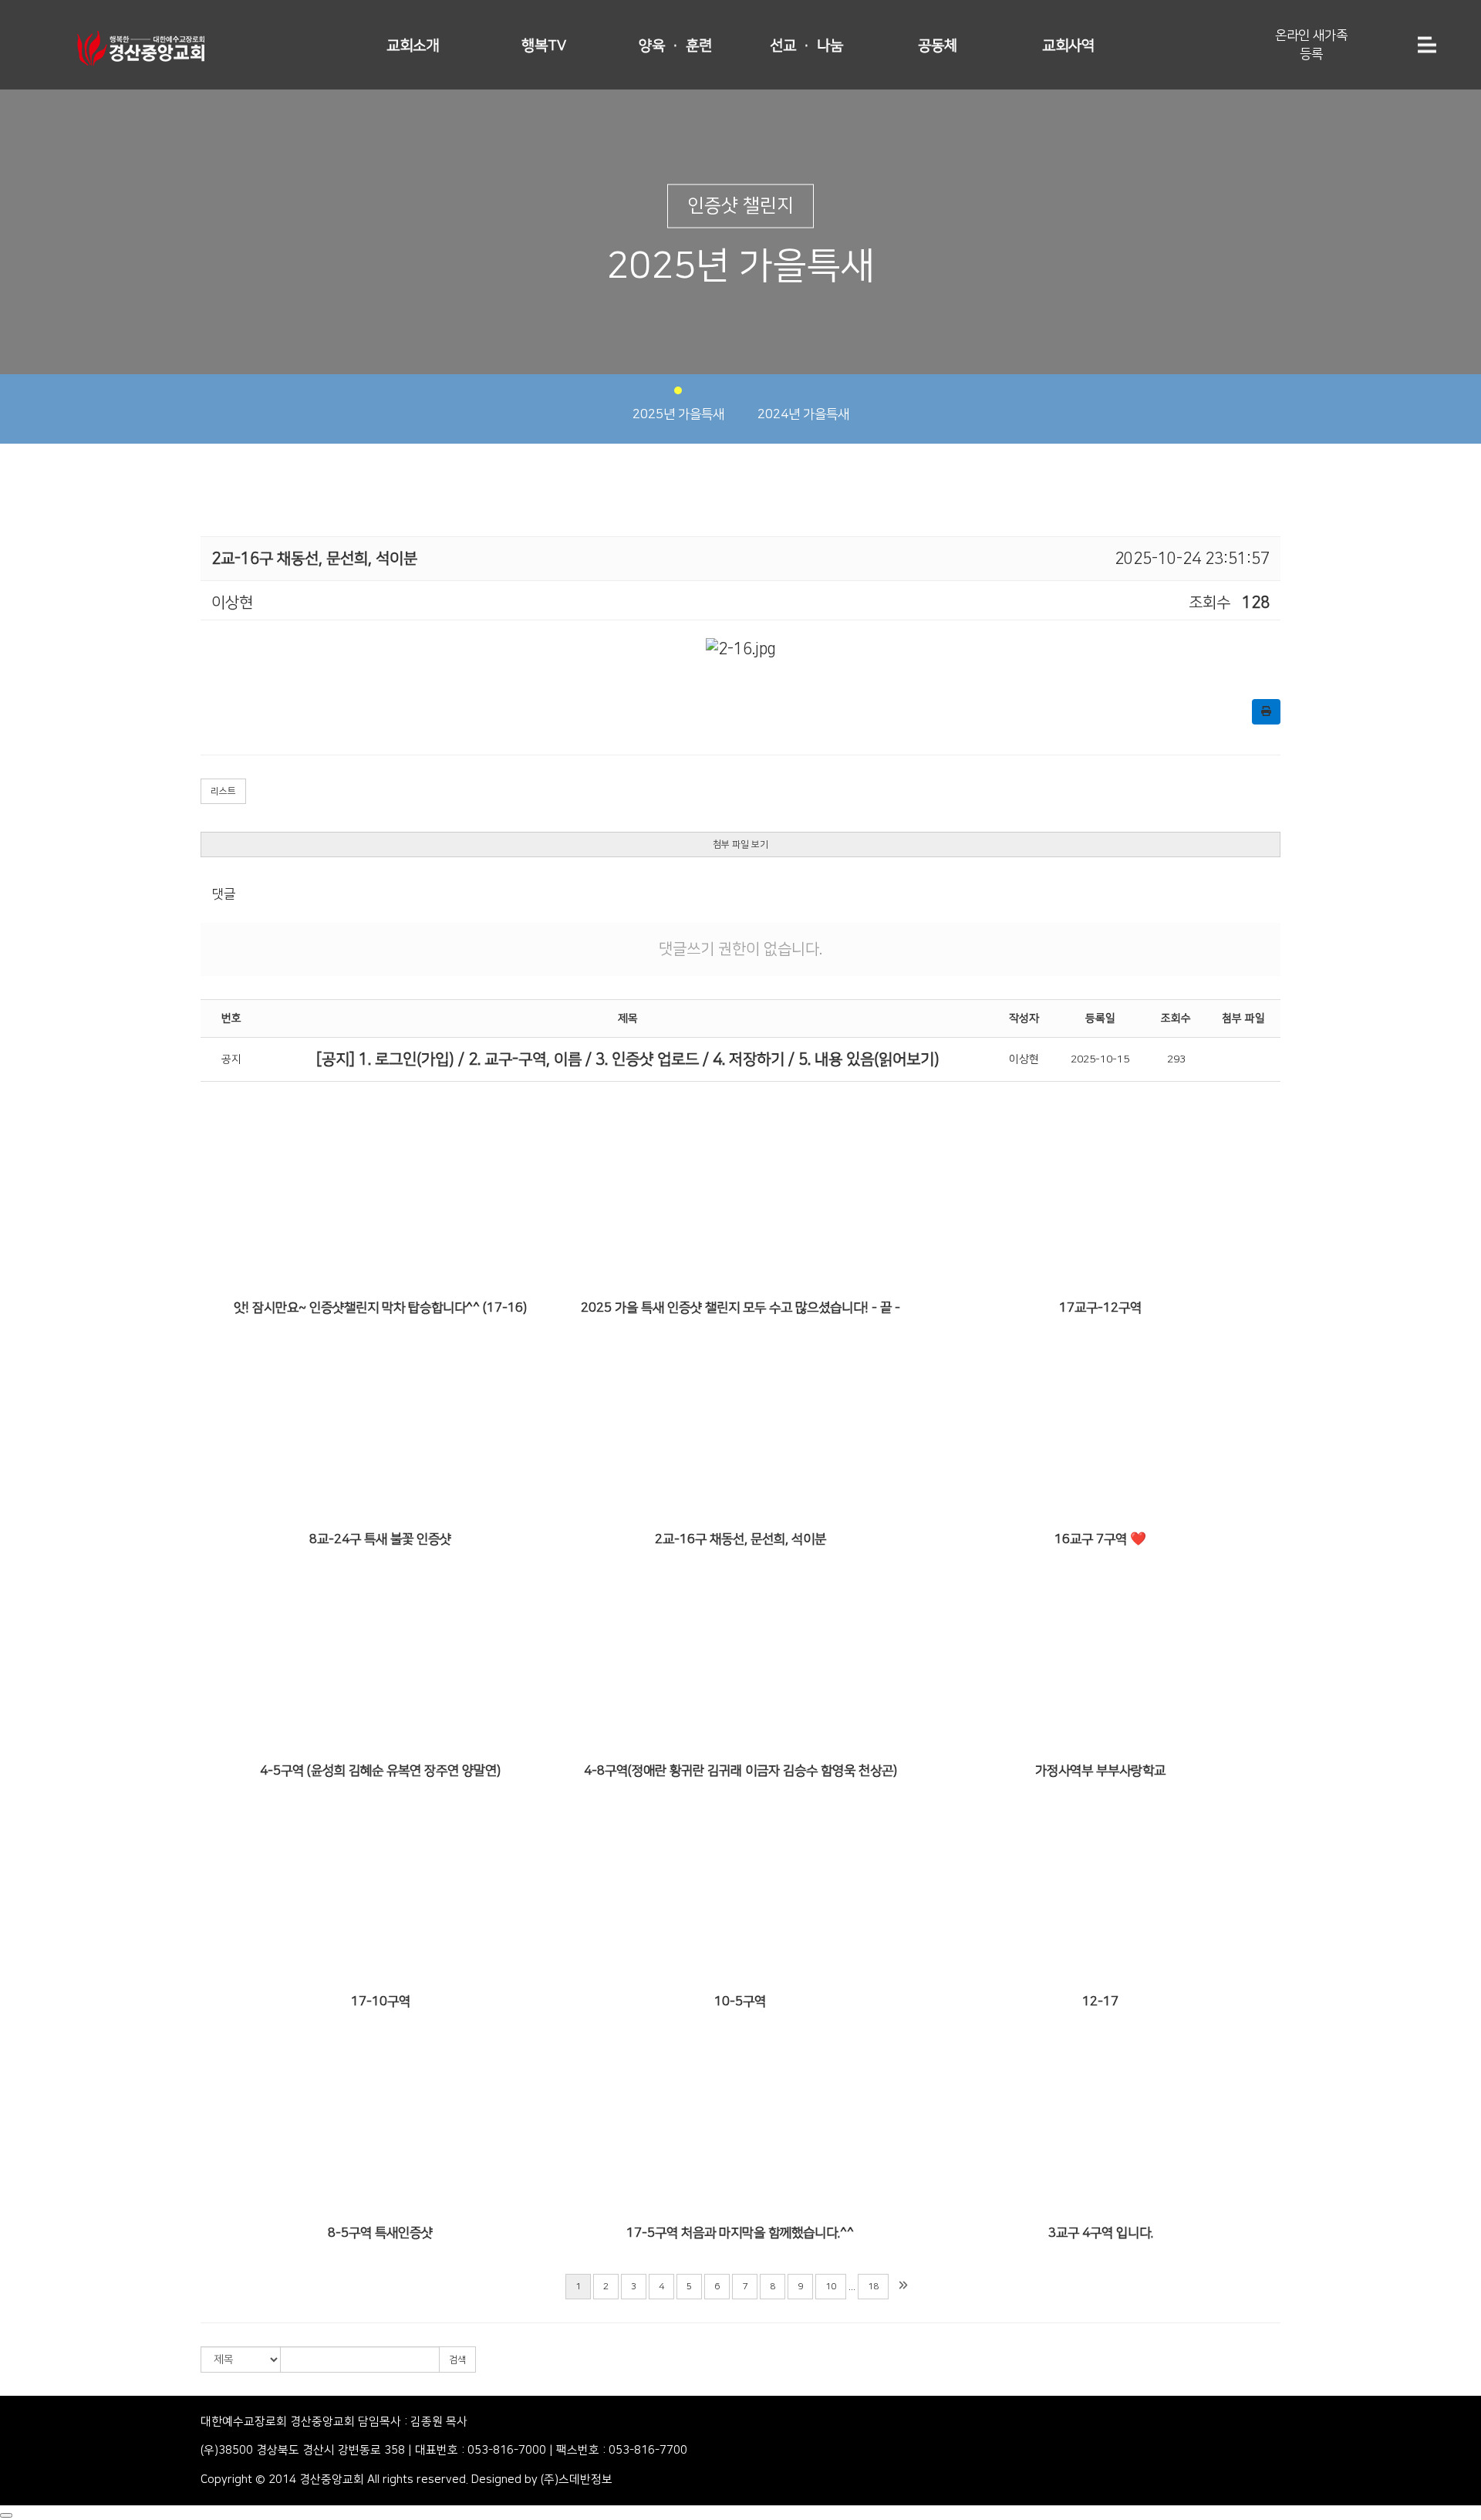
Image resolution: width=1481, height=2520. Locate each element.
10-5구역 (740, 2001)
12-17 (1100, 2001)
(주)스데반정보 (577, 2479)
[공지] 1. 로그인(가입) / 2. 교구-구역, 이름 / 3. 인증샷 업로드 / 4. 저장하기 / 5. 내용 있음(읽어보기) (628, 1059)
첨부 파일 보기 (740, 845)
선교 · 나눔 (806, 46)
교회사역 (1068, 46)
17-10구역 (381, 2001)
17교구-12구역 (1100, 1308)
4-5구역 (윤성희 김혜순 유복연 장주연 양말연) (380, 1771)
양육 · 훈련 (675, 46)
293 (1176, 1059)
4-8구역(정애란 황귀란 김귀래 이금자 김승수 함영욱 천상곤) (740, 1771)
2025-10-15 (1100, 1059)
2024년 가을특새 (803, 414)
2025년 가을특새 (678, 414)
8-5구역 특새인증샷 (380, 2233)
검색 (457, 2360)
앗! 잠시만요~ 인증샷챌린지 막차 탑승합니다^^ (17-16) (380, 1308)
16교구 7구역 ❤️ (1100, 1539)
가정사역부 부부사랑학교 (1100, 1771)
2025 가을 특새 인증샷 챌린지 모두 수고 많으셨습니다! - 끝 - (740, 1308)
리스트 (223, 791)
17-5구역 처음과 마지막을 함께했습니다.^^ (740, 2233)
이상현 (1024, 1059)
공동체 (938, 46)
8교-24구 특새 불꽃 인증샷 (380, 1539)
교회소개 (413, 46)
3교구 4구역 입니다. (1101, 2233)
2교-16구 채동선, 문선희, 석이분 (740, 1539)
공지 (231, 1059)
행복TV (544, 46)
